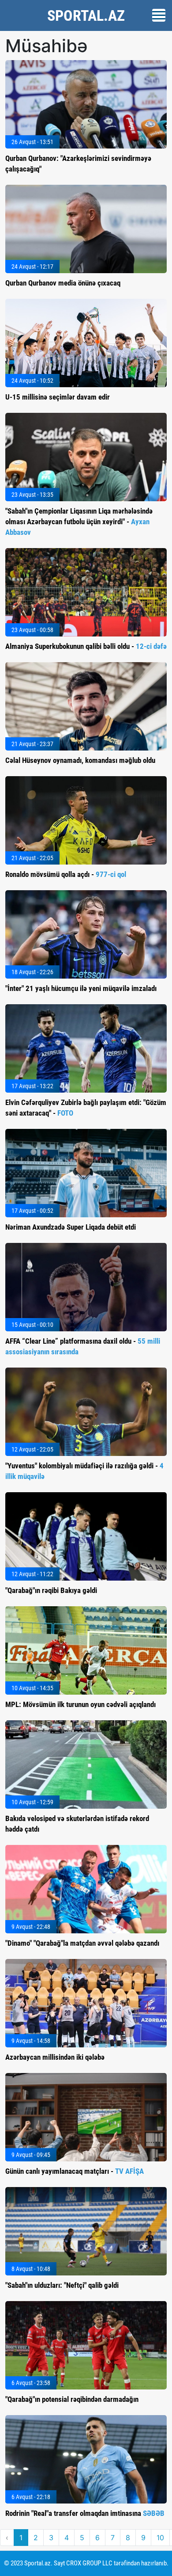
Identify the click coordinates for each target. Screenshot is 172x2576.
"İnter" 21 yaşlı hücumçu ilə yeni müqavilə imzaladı (81, 988)
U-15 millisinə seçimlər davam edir (58, 397)
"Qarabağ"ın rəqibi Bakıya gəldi (51, 1590)
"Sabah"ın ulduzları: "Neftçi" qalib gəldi (62, 2285)
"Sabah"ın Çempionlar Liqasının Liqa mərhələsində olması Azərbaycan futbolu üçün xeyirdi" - (79, 522)
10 (160, 2538)
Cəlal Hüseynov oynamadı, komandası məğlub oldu (80, 760)
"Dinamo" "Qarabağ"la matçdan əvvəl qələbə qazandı (82, 1943)
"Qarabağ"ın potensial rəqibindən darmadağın (72, 2399)
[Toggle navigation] (159, 15)
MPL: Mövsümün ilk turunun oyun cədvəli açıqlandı (80, 1704)
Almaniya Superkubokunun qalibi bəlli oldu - (86, 646)
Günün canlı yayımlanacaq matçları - (75, 2171)
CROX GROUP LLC (89, 2563)
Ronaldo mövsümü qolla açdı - (66, 874)
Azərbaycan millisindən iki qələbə (55, 2057)
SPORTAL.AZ (86, 15)
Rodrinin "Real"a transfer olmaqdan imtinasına (85, 2513)
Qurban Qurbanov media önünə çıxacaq (63, 283)
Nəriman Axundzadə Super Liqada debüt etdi (71, 1227)
